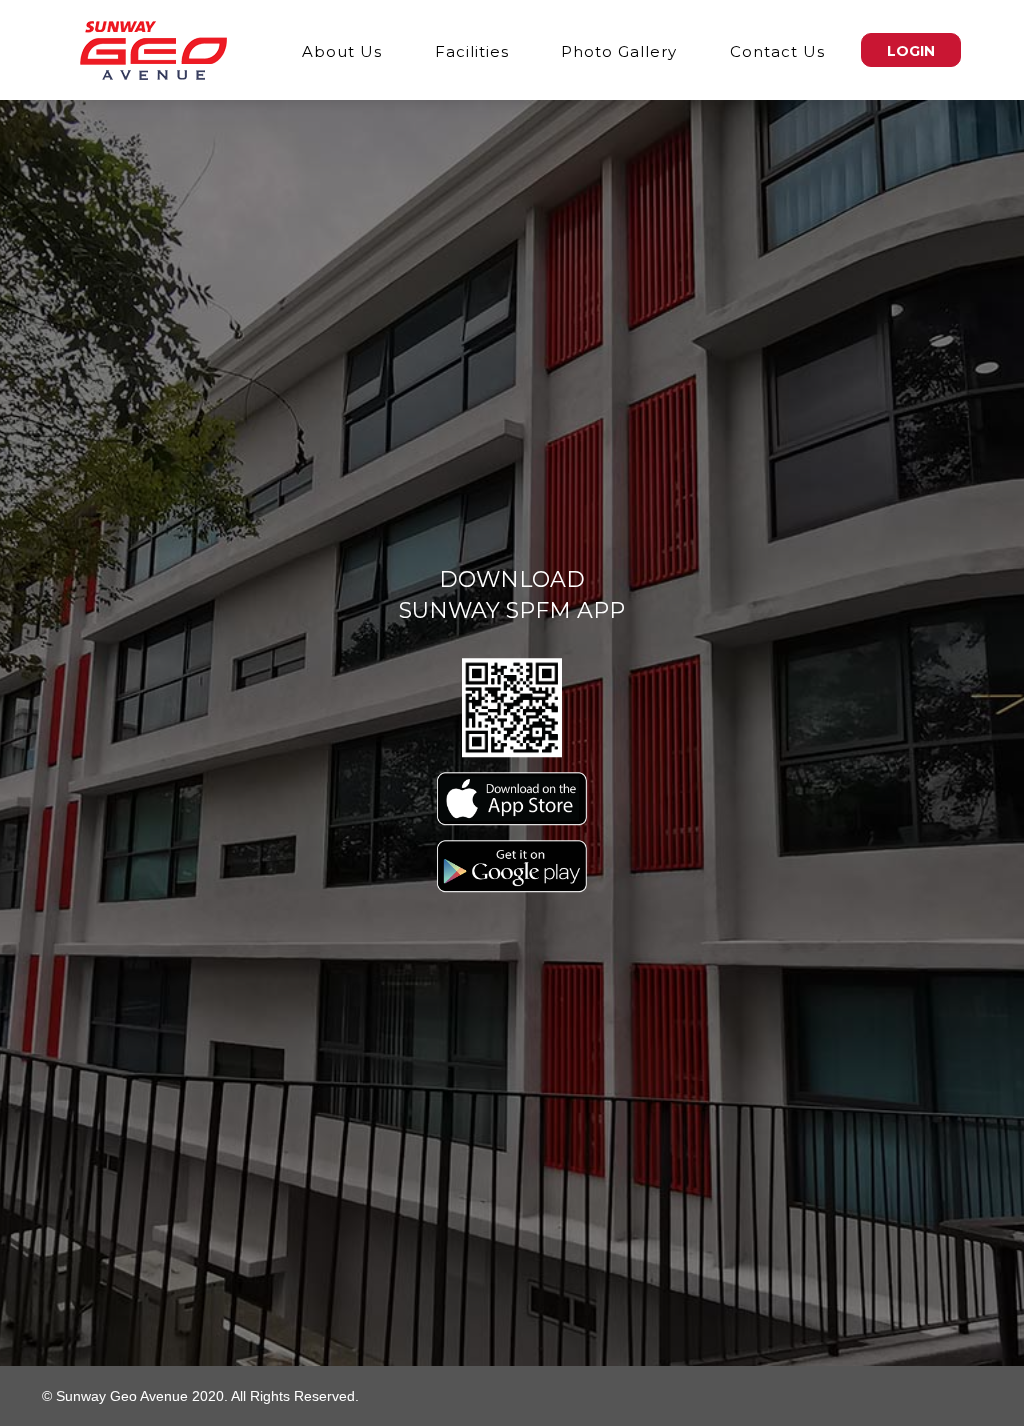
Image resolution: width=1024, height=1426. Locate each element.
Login (911, 51)
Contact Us (777, 51)
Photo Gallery (619, 51)
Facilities (472, 51)
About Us (342, 51)
